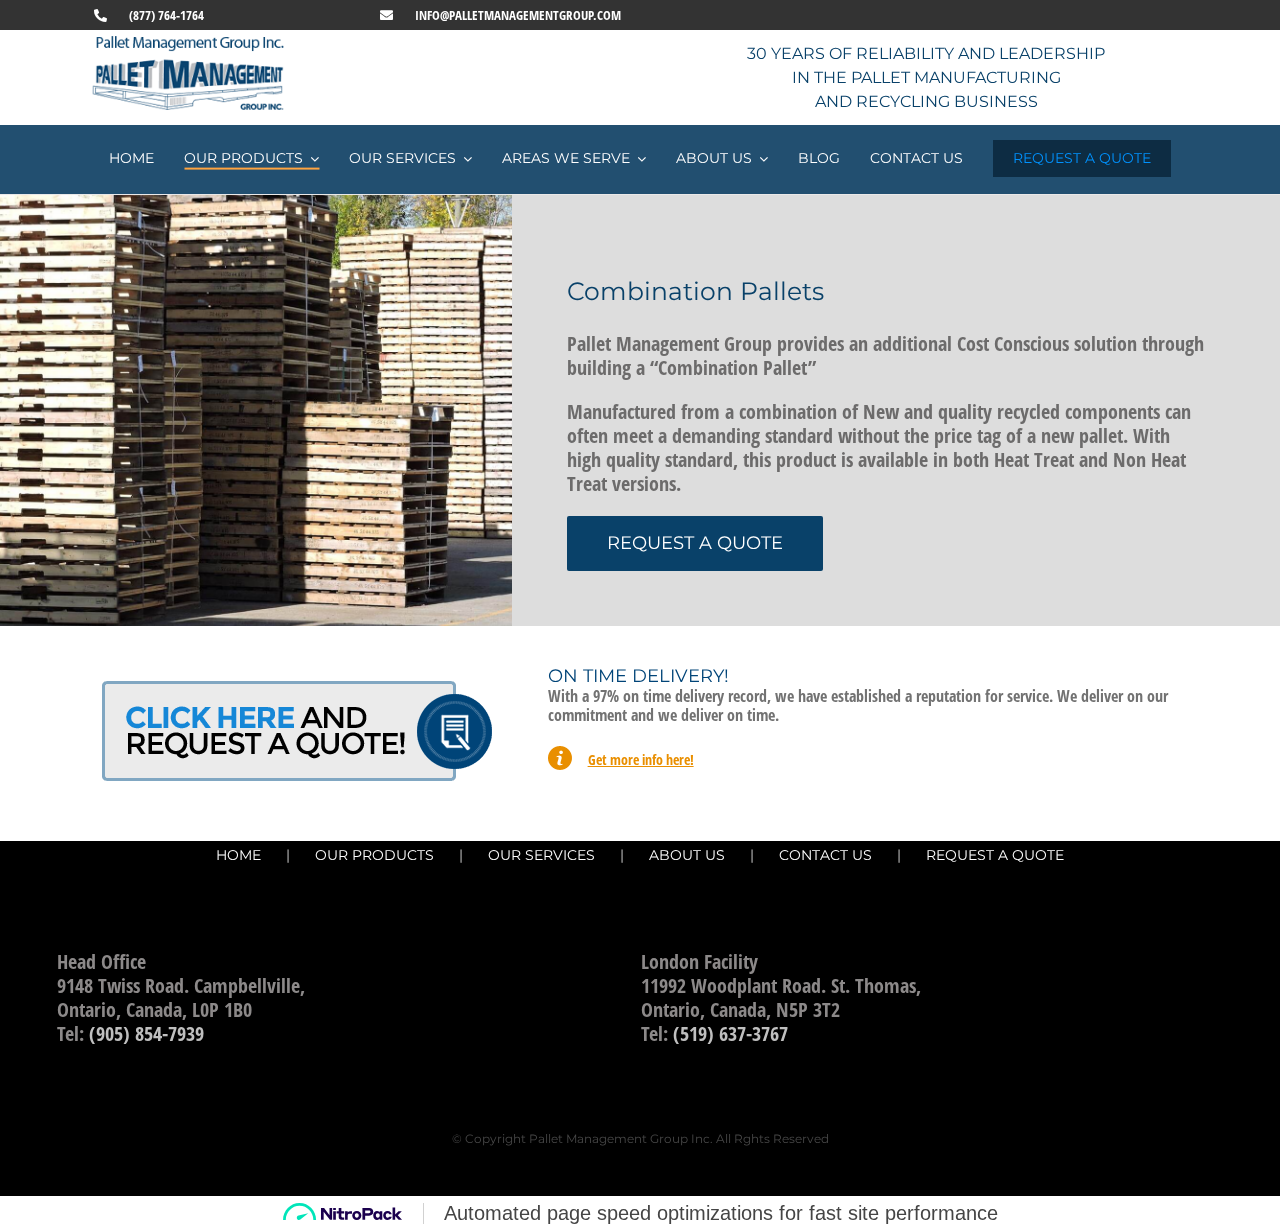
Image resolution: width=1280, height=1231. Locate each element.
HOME (238, 855)
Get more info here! (641, 759)
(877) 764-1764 (166, 15)
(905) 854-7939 (146, 1033)
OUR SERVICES (541, 855)
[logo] (190, 41)
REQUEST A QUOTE (995, 855)
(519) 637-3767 (730, 1033)
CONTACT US (825, 855)
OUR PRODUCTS (374, 855)
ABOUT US (687, 855)
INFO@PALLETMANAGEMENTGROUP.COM (518, 15)
